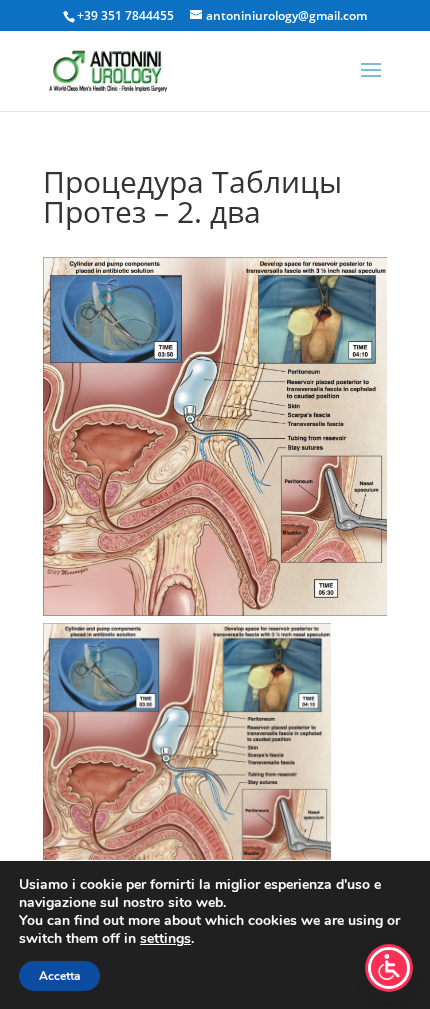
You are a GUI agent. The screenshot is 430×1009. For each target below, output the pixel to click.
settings (165, 939)
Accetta (59, 976)
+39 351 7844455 (125, 15)
